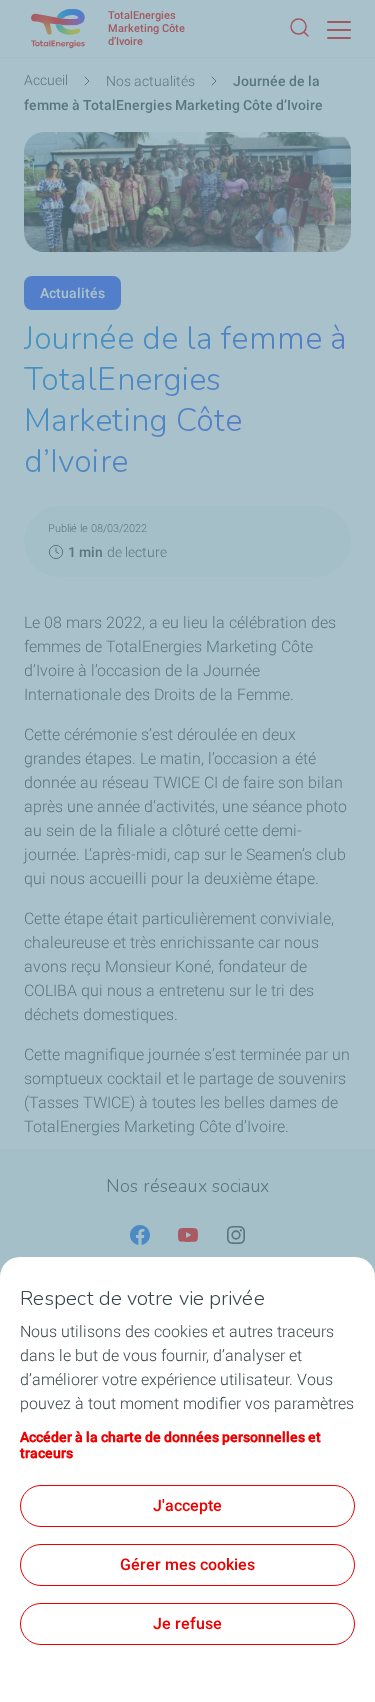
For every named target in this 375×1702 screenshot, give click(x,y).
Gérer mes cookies (187, 1564)
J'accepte (187, 1505)
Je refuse (187, 1623)
